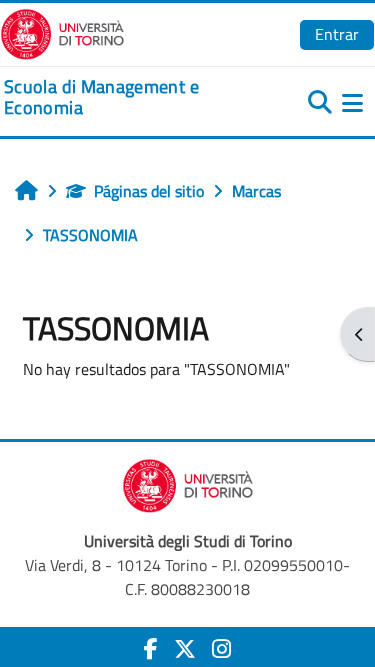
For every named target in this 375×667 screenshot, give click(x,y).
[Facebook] (151, 649)
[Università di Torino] (62, 32)
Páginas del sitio (149, 191)
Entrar (337, 34)
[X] (185, 649)
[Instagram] (221, 649)
